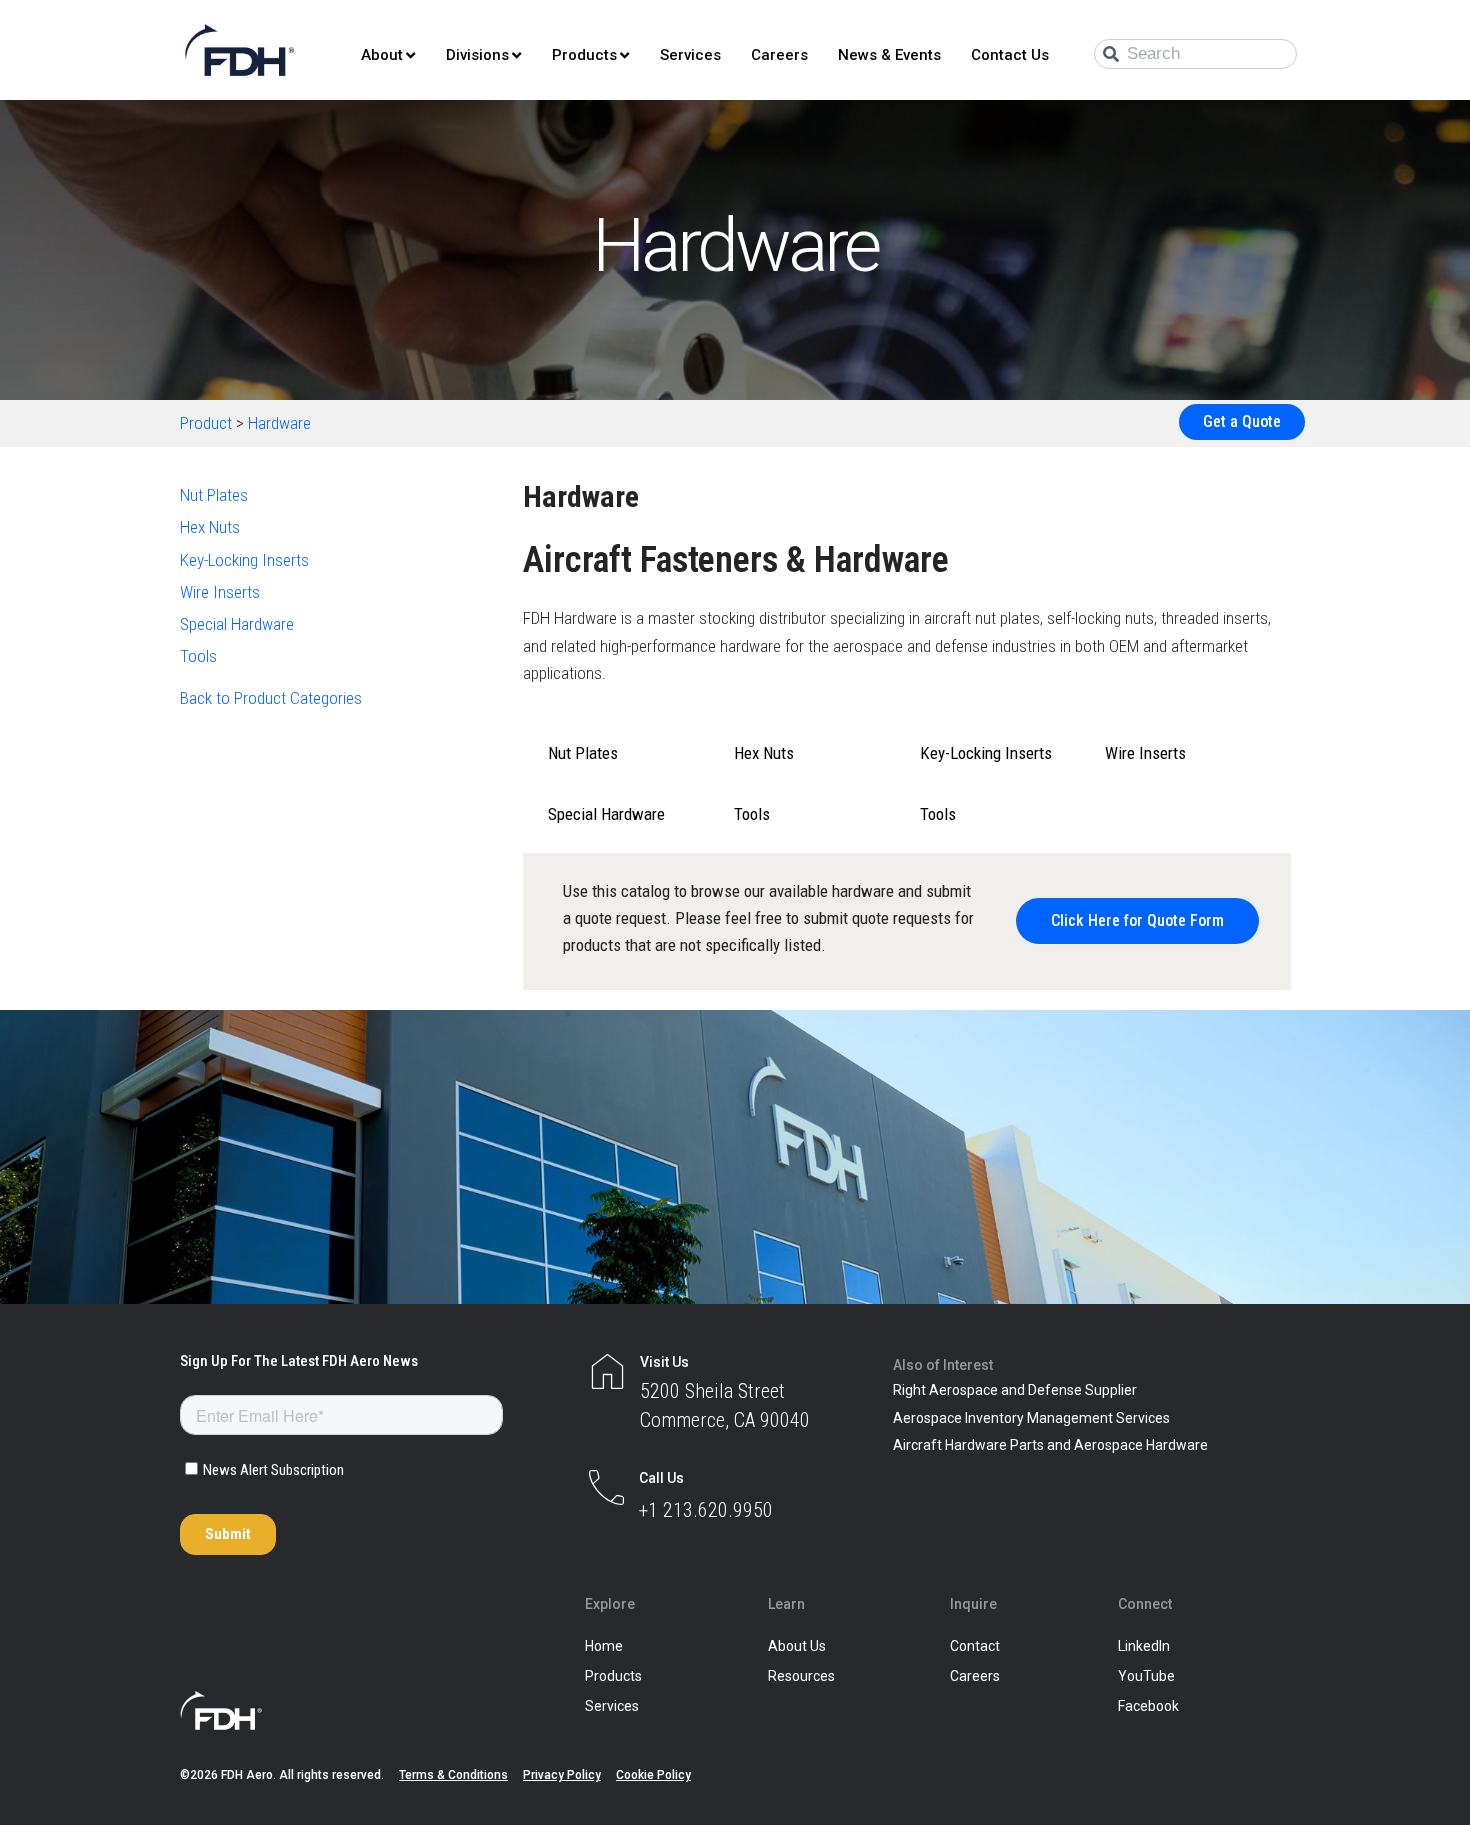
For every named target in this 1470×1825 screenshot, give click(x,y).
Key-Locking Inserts (244, 560)
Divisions (477, 55)
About (382, 55)
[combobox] (1195, 54)
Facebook (1148, 1706)
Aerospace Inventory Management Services (1031, 1418)
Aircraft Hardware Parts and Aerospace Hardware (1050, 1445)
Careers (779, 55)
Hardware (279, 423)
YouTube (1146, 1676)
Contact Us (1010, 55)
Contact (975, 1646)
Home (604, 1646)
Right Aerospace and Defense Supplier (1015, 1390)
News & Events (889, 55)
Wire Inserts (220, 592)
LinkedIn (1144, 1646)
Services (690, 55)
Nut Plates (214, 495)
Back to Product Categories (271, 698)
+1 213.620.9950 (706, 1510)
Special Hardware (237, 624)
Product (206, 423)
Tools (198, 656)
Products (584, 55)
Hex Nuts (210, 527)
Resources (801, 1676)
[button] (1137, 921)
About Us (797, 1646)
